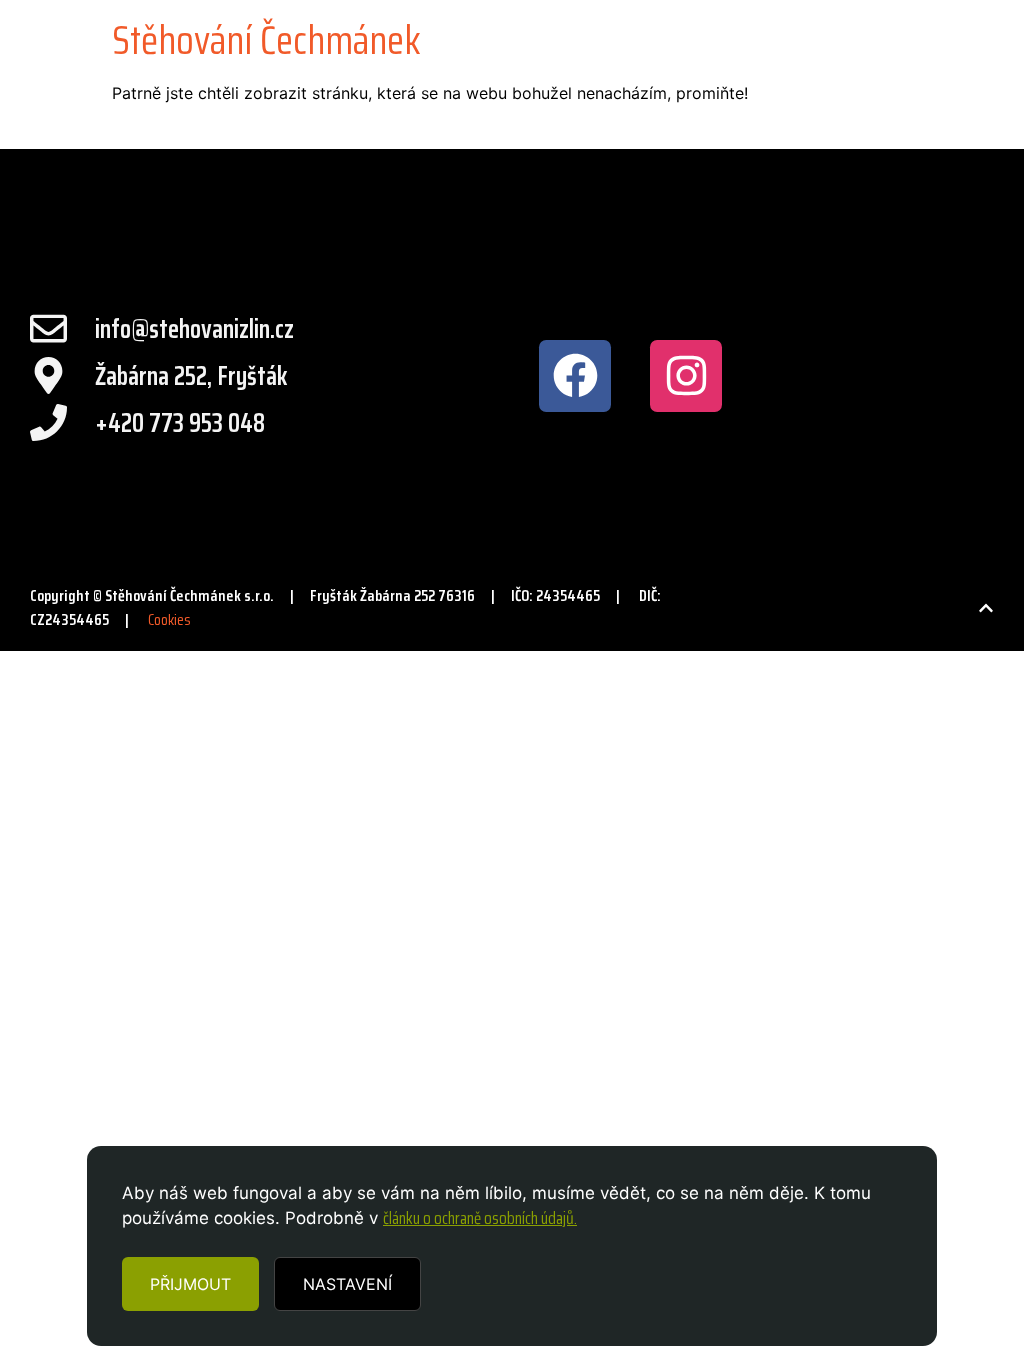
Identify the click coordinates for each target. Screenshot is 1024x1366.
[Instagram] (686, 376)
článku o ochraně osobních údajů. (480, 1218)
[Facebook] (575, 376)
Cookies (169, 619)
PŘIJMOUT (190, 1284)
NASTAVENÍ (347, 1284)
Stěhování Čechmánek (266, 40)
